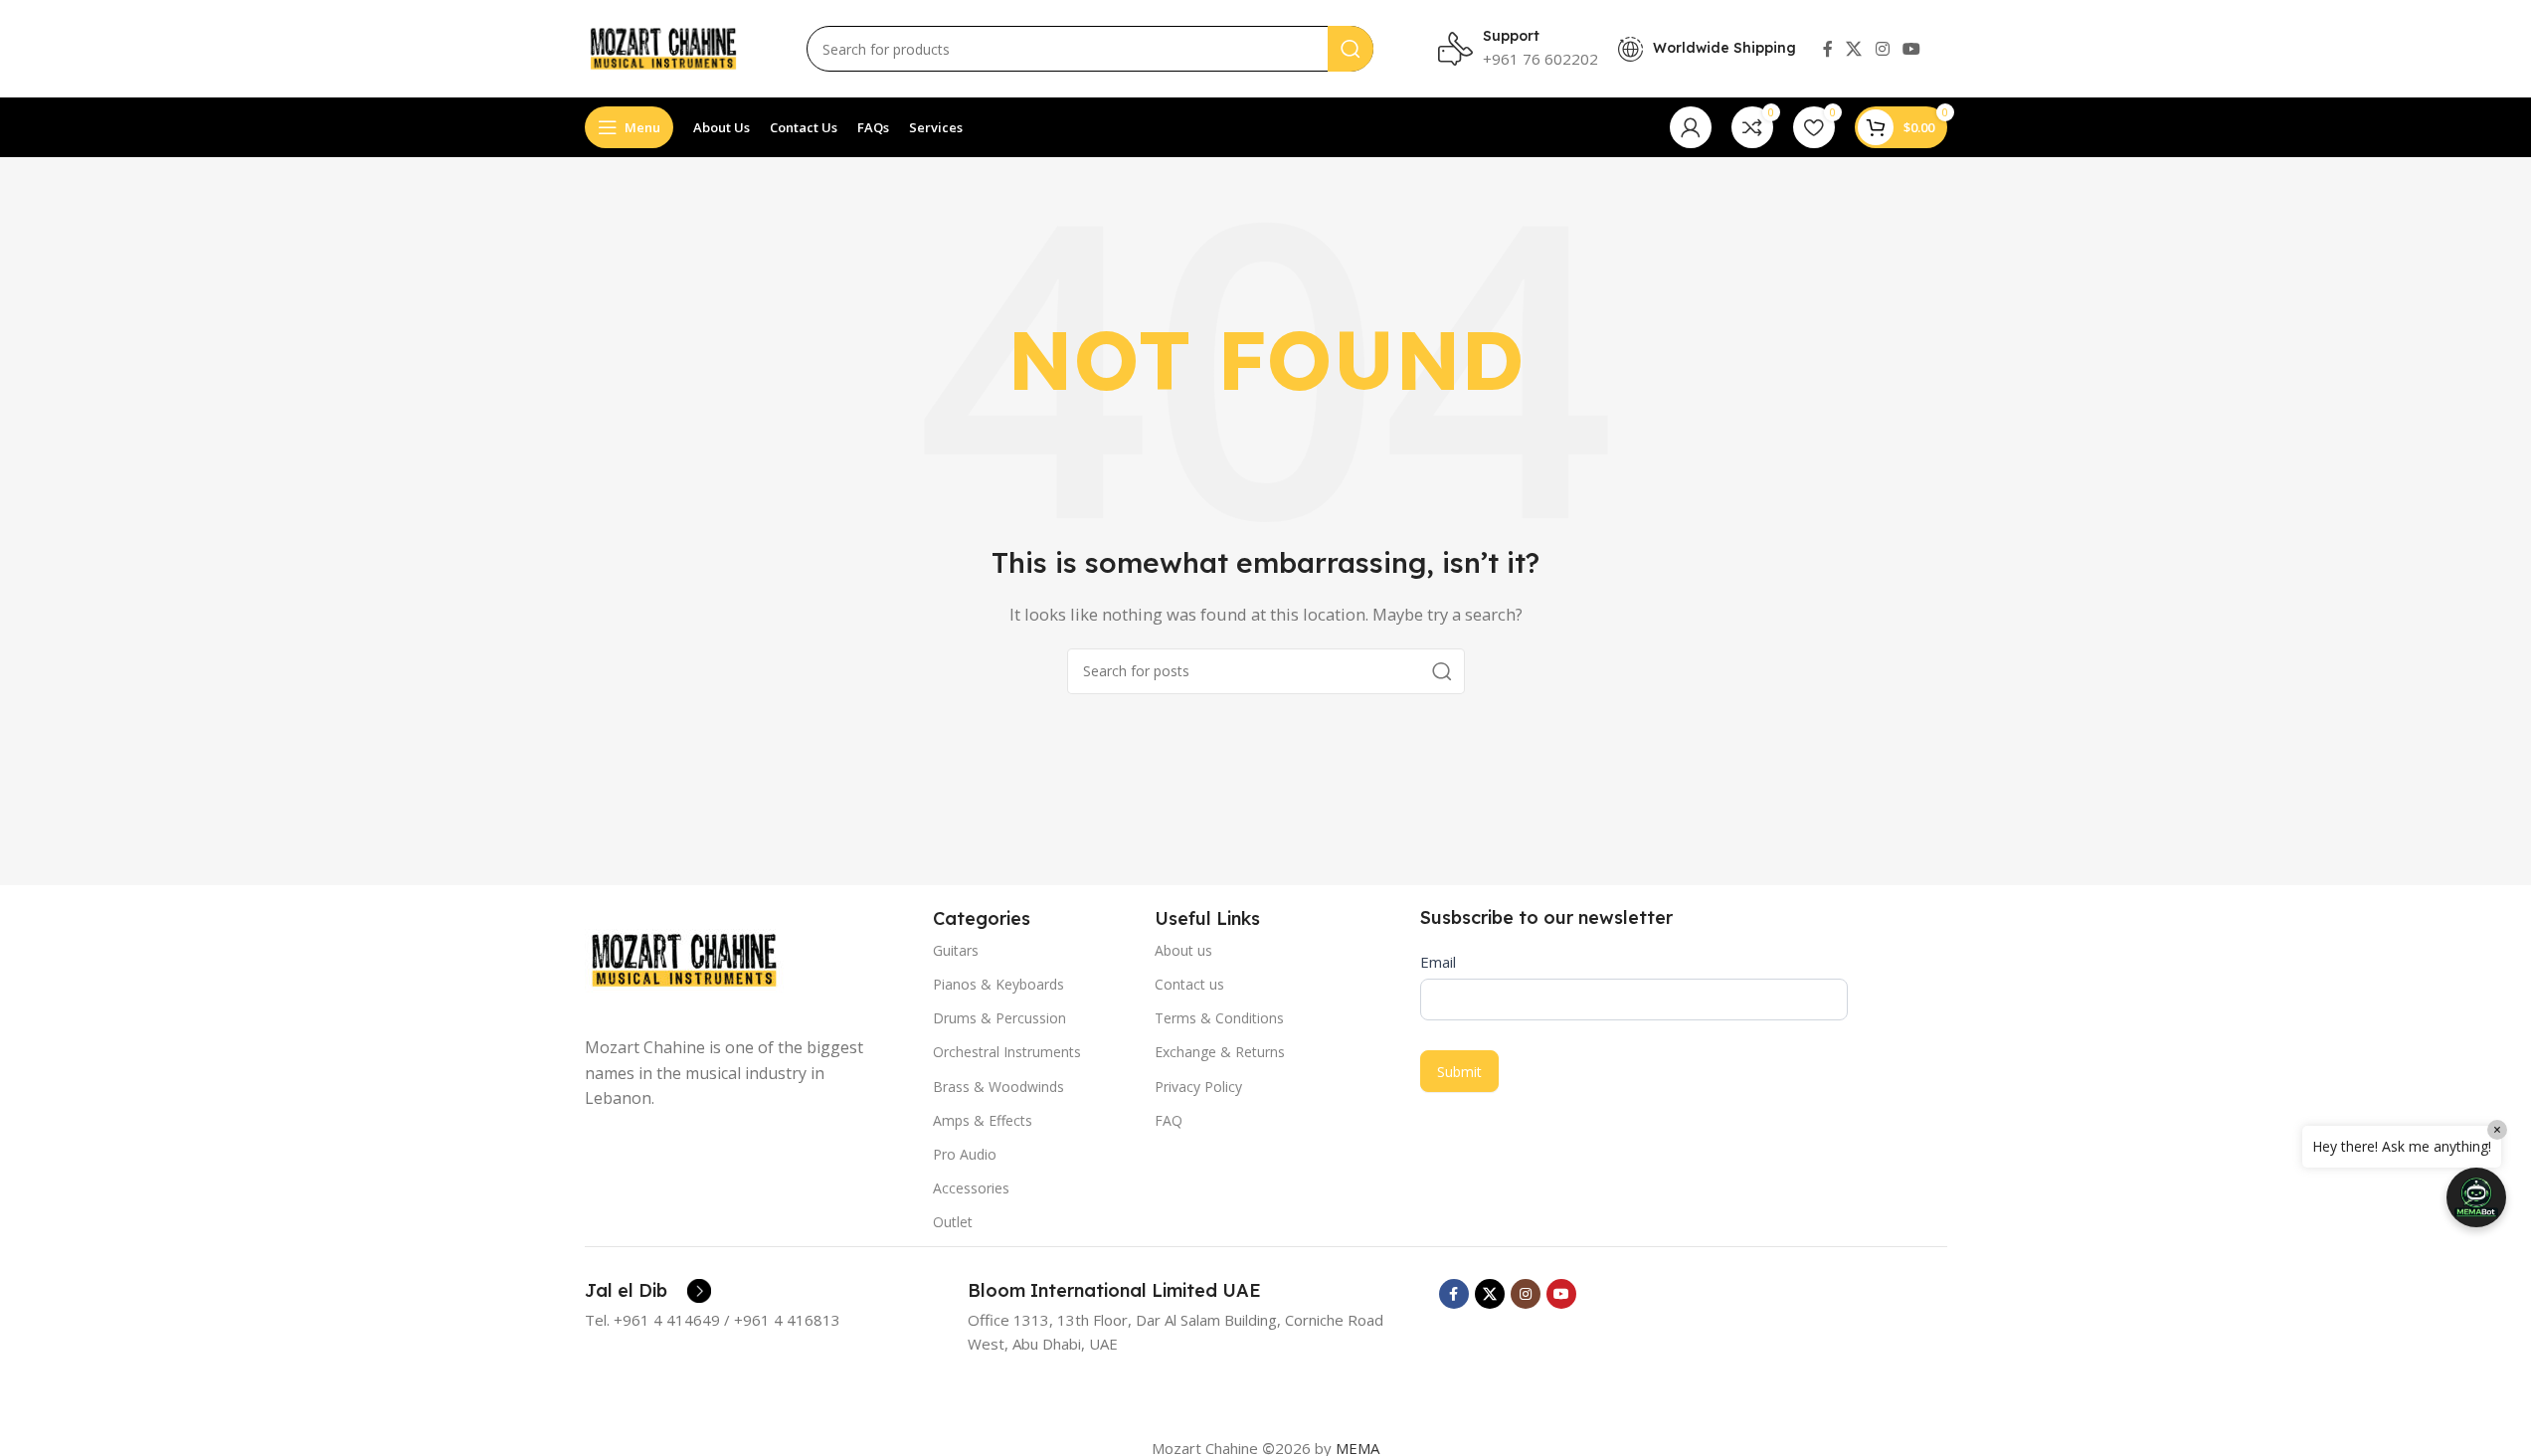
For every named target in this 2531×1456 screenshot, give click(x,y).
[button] (2476, 1197)
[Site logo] (663, 47)
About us (1183, 950)
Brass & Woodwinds (998, 1087)
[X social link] (1854, 49)
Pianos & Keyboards (998, 984)
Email (1438, 962)
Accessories (971, 1188)
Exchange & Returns (1220, 1052)
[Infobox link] (648, 1291)
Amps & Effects (983, 1120)
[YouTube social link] (1911, 49)
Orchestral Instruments (1007, 1052)
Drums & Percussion (999, 1018)
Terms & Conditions (1219, 1018)
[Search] (1351, 49)
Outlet (953, 1222)
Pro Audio (965, 1154)
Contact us (1189, 984)
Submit (1459, 1072)
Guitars (956, 950)
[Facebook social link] (1828, 49)
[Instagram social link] (1882, 49)
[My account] (1691, 127)
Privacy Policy (1198, 1087)
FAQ (1169, 1120)
